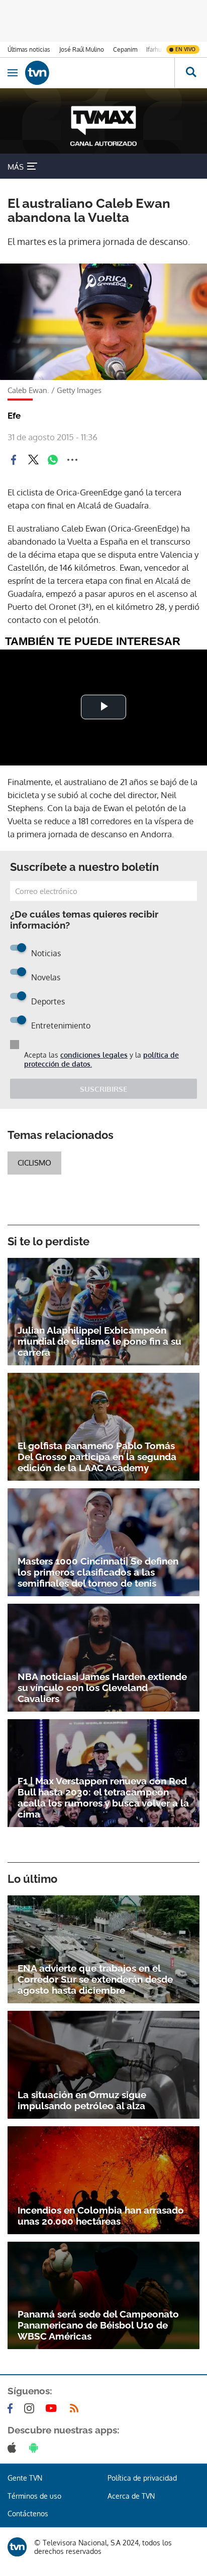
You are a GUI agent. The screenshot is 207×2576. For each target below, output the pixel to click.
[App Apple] (14, 2448)
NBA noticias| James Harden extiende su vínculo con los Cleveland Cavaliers (102, 1688)
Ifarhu (154, 49)
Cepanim (125, 49)
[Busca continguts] (191, 73)
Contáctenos (28, 2514)
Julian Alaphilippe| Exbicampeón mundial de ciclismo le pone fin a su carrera (99, 1341)
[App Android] (36, 2448)
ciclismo (34, 1163)
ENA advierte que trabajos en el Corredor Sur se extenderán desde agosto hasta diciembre (95, 1979)
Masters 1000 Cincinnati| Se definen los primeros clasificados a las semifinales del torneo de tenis (98, 1572)
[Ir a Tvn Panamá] (100, 73)
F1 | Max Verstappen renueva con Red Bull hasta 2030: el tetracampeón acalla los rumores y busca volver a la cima (103, 1797)
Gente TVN (25, 2478)
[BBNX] (17, 2547)
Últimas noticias (29, 49)
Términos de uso (34, 2496)
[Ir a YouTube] (53, 2408)
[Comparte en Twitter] (33, 460)
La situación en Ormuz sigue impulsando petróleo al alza (82, 2100)
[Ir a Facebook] (12, 2408)
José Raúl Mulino (82, 49)
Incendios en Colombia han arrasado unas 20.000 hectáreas (101, 2216)
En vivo (185, 49)
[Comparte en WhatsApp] (53, 460)
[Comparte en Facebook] (14, 460)
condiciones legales (94, 1055)
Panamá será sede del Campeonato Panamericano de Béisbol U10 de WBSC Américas (98, 2325)
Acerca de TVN (131, 2496)
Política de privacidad (142, 2478)
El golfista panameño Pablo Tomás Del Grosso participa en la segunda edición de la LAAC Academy (97, 1457)
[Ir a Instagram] (31, 2408)
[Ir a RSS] (76, 2408)
